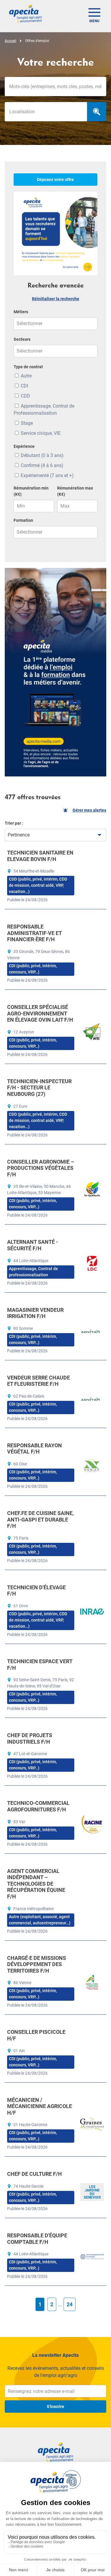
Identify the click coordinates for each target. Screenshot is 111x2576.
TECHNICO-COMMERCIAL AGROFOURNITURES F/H (38, 1806)
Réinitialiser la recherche (56, 299)
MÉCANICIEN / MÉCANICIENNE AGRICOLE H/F (40, 2106)
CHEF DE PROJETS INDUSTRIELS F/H (30, 1738)
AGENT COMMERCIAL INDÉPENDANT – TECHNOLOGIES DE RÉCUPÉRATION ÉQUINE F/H (36, 1884)
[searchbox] (46, 112)
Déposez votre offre (55, 180)
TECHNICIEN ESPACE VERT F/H (40, 1665)
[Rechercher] (97, 112)
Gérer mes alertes (89, 810)
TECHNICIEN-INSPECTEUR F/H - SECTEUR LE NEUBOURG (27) (39, 1088)
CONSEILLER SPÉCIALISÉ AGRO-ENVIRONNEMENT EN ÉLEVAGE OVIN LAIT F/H (40, 1013)
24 (70, 2304)
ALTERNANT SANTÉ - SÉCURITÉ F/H (33, 1245)
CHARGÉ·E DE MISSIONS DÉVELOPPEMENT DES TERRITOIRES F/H (37, 1964)
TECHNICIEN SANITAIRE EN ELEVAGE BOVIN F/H (40, 856)
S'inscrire (55, 2407)
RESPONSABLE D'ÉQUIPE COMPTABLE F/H (37, 2239)
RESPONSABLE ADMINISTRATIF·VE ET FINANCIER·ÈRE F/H (34, 933)
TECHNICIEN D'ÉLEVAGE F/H (36, 1591)
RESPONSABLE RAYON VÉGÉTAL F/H (34, 1449)
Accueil (11, 41)
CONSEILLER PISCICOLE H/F (36, 2035)
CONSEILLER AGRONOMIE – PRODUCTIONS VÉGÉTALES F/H (41, 1168)
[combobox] (46, 112)
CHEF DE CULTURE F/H (34, 2174)
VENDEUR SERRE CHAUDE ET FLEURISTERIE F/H (38, 1381)
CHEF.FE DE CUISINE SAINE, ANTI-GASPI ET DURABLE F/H (40, 1519)
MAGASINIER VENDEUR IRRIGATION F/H (35, 1313)
